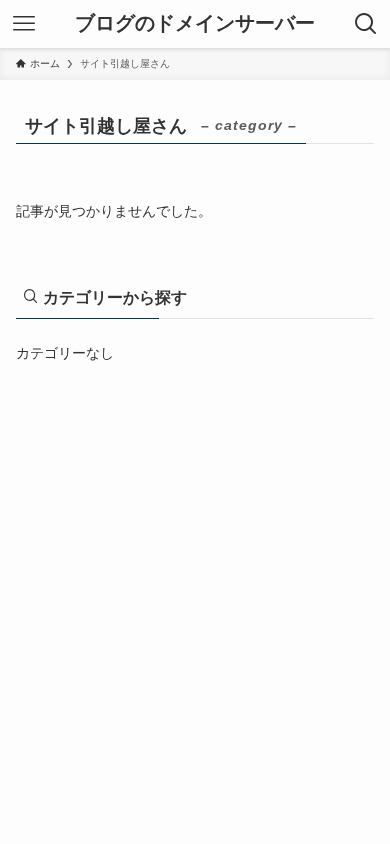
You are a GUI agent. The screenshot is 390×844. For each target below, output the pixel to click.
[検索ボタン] (366, 24)
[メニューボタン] (24, 24)
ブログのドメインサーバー (195, 24)
